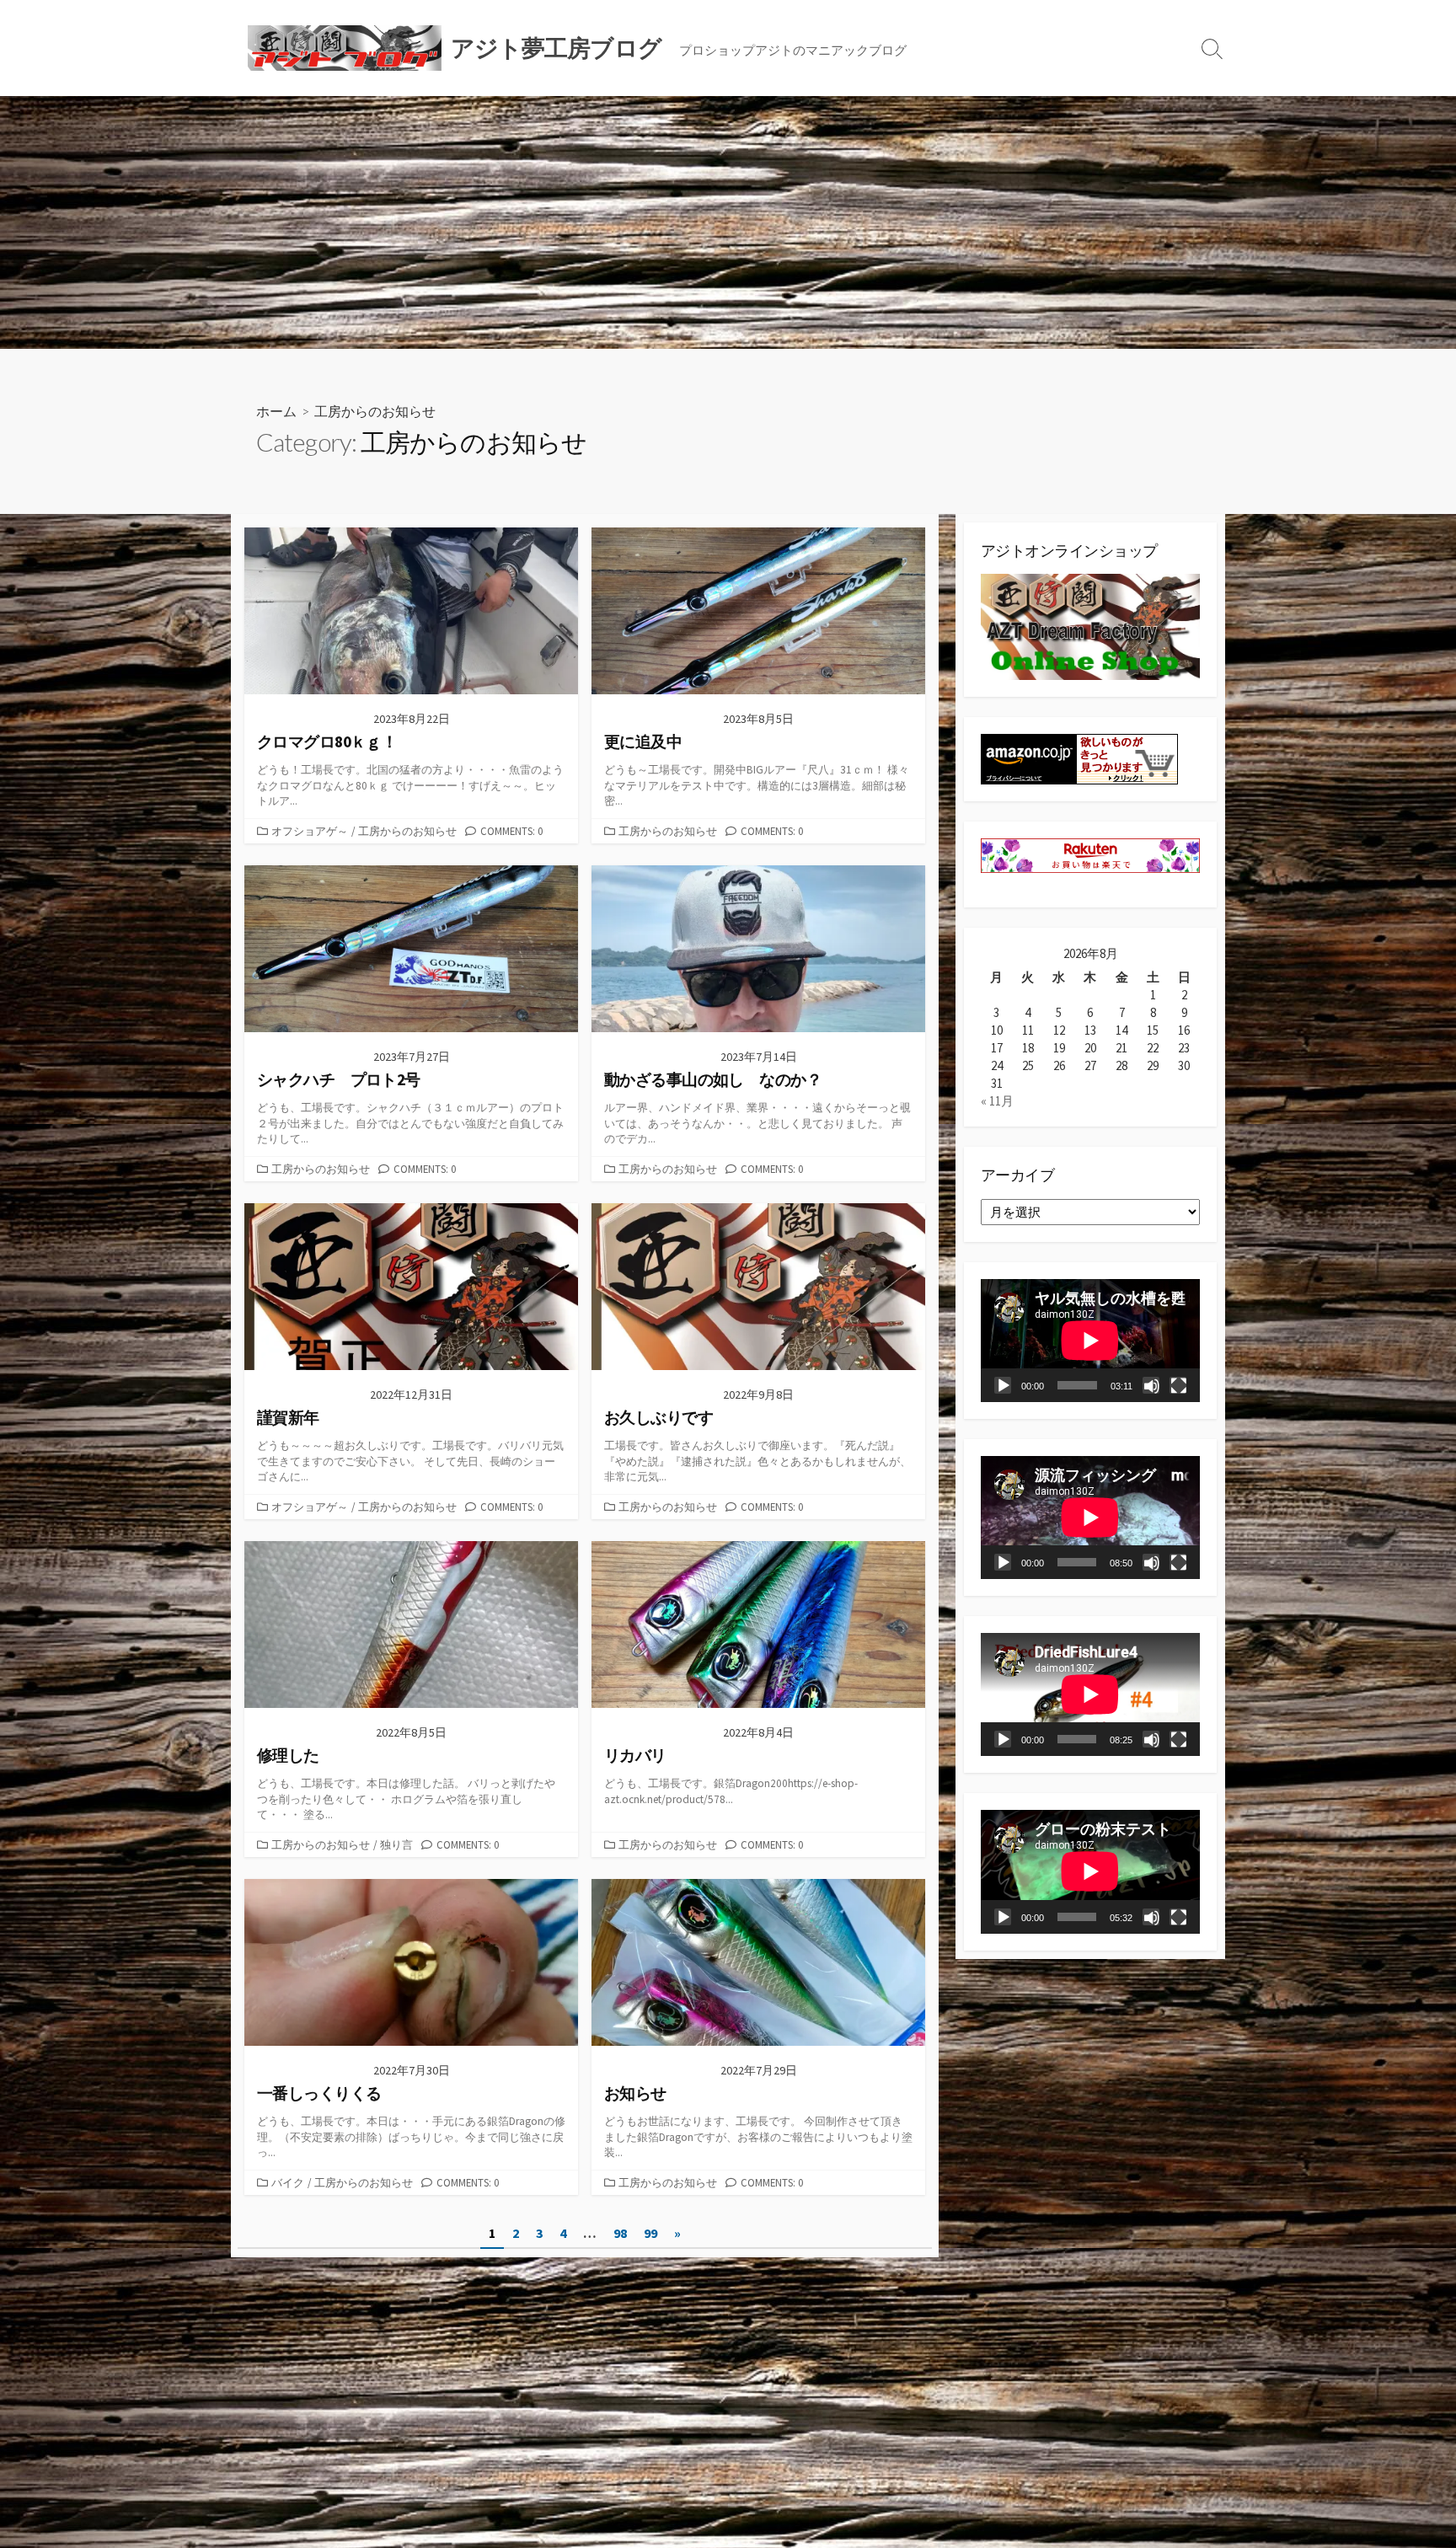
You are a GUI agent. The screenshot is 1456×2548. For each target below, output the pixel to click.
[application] (1090, 1341)
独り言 (396, 1844)
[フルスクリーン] (1178, 1385)
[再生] (1003, 1385)
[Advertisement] (728, 222)
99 (650, 2233)
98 (620, 2233)
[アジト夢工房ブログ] (345, 48)
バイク (288, 2182)
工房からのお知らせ (407, 831)
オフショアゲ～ (310, 831)
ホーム (276, 411)
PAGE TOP (1408, 2456)
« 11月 (997, 1101)
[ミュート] (1151, 1385)
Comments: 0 (511, 831)
